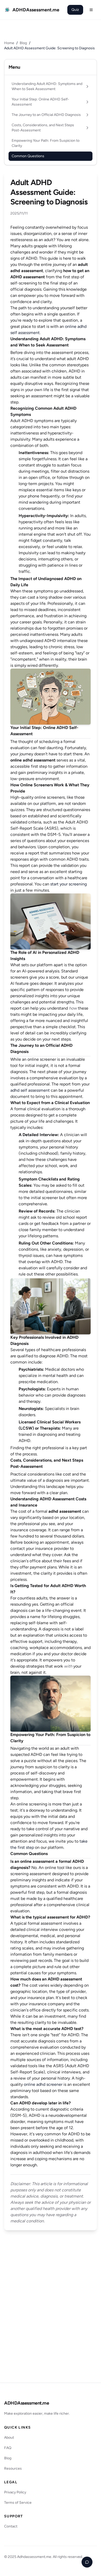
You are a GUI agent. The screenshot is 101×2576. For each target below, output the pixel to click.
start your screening (68, 884)
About (9, 2438)
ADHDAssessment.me (27, 2403)
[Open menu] (91, 10)
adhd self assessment (30, 1090)
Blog (23, 43)
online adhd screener (43, 2084)
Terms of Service (18, 2503)
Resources (13, 2468)
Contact (11, 2526)
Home (9, 43)
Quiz (75, 10)
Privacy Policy (15, 2492)
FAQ (8, 2448)
